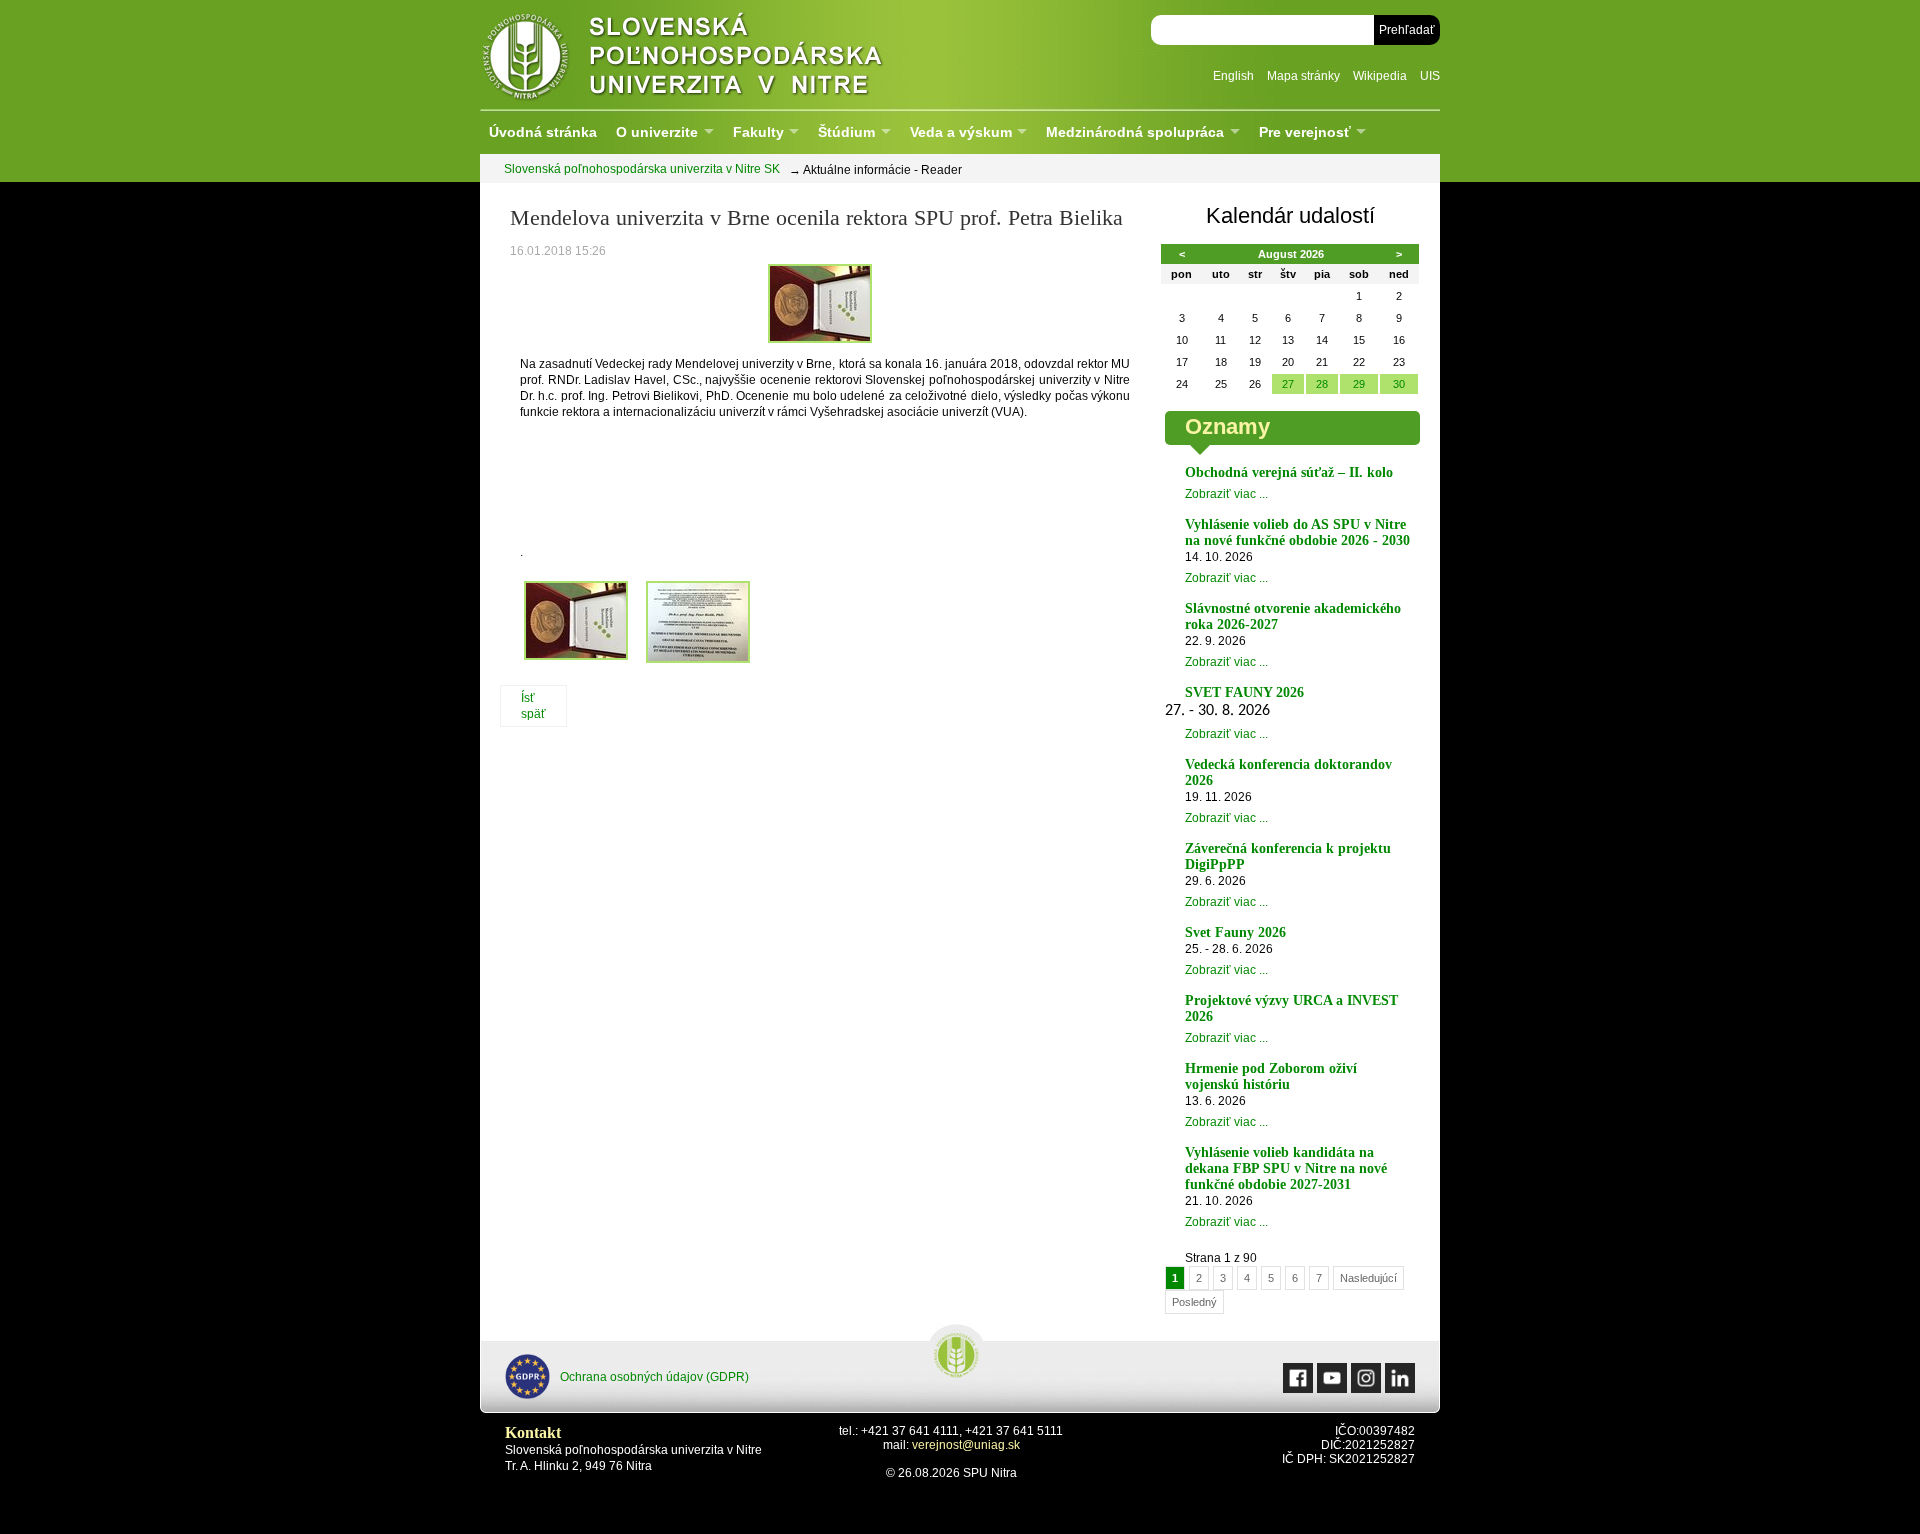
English (1233, 76)
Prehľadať (1407, 30)
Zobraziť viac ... (1226, 494)
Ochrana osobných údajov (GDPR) (654, 1377)
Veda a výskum (961, 132)
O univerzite (657, 132)
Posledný (1194, 1302)
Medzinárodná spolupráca (1135, 132)
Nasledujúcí (1368, 1278)
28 (1322, 384)
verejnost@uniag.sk (966, 1445)
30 (1399, 384)
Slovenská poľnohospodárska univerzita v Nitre (725, 54)
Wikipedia (1380, 76)
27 (1288, 384)
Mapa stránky (1303, 76)
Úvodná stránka (543, 132)
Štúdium (846, 132)
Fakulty (758, 132)
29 (1359, 384)
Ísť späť (533, 706)
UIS (1430, 76)
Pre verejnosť (1305, 132)
